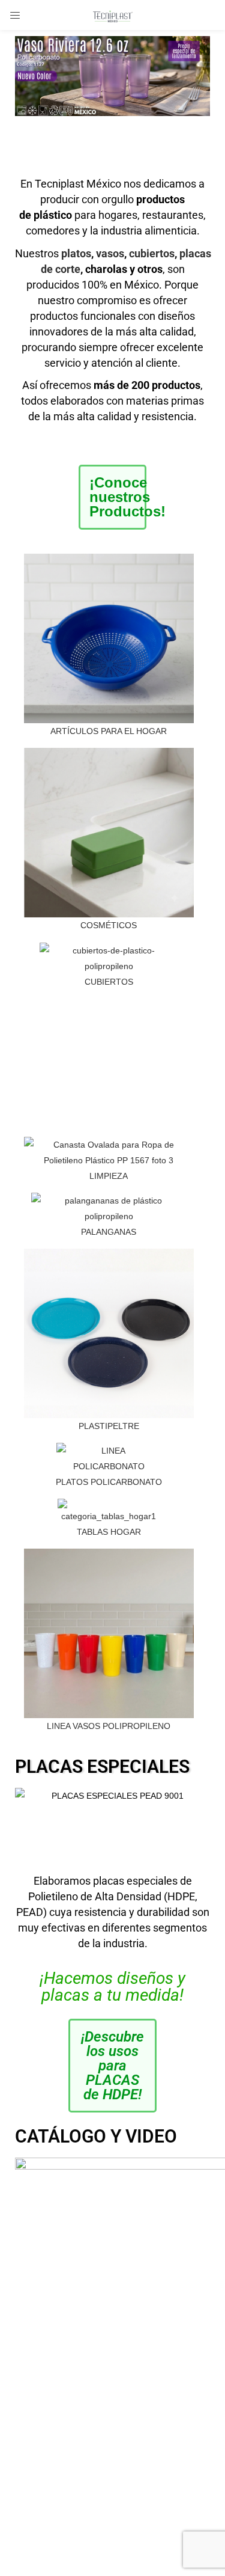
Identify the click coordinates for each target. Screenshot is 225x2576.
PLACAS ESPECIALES (102, 1767)
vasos (110, 253)
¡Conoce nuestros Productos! (127, 497)
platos (76, 253)
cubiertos (152, 253)
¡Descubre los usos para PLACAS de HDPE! (112, 2066)
